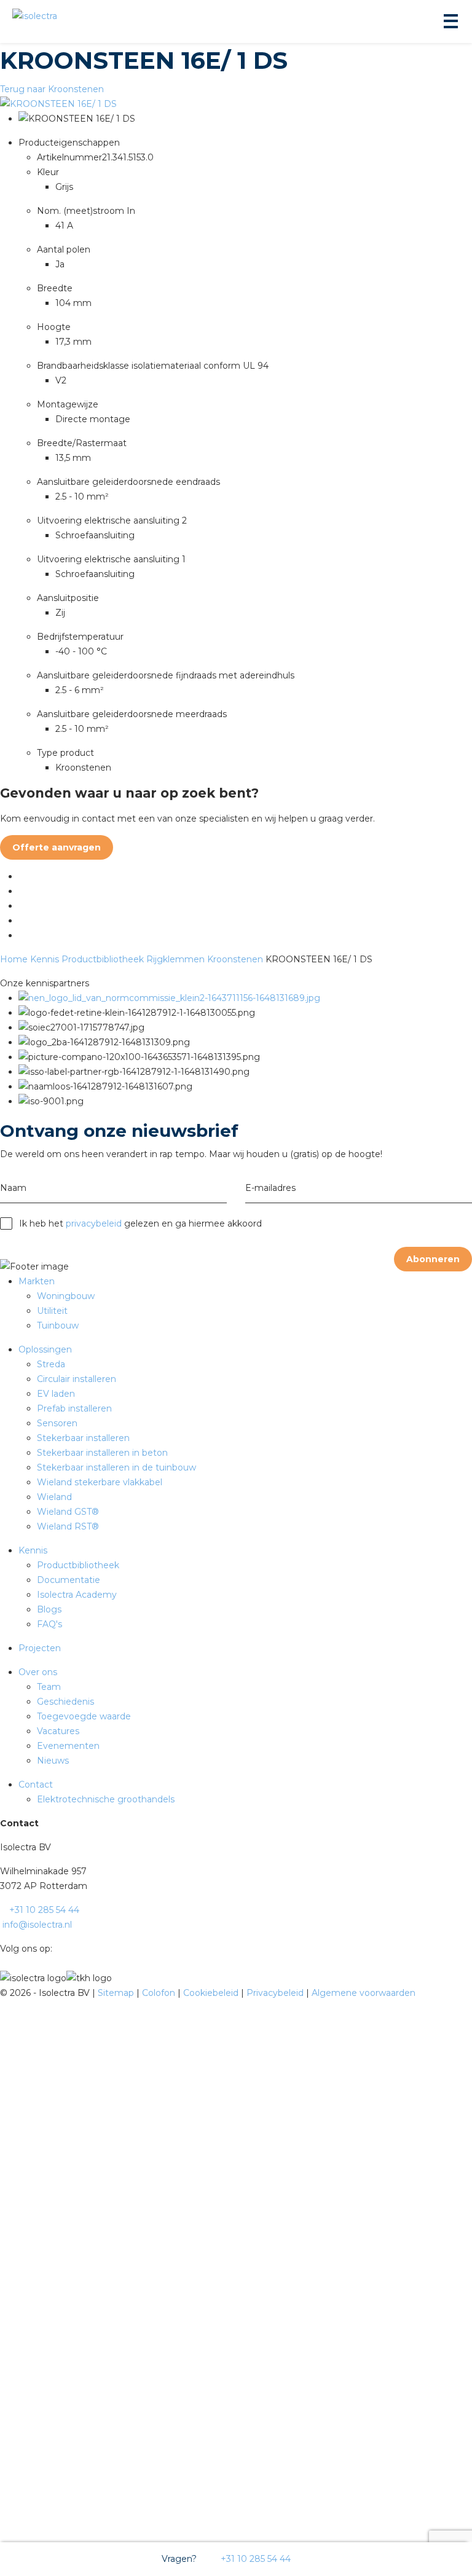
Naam (13, 1188)
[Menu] (450, 22)
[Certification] (169, 998)
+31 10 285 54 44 (254, 2559)
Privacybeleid (276, 1993)
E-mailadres (270, 1188)
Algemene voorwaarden (364, 1993)
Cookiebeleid (212, 1993)
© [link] (4, 1993)
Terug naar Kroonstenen (52, 89)
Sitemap (117, 1993)
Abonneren (433, 1259)
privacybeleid (94, 1223)
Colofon (160, 1993)
